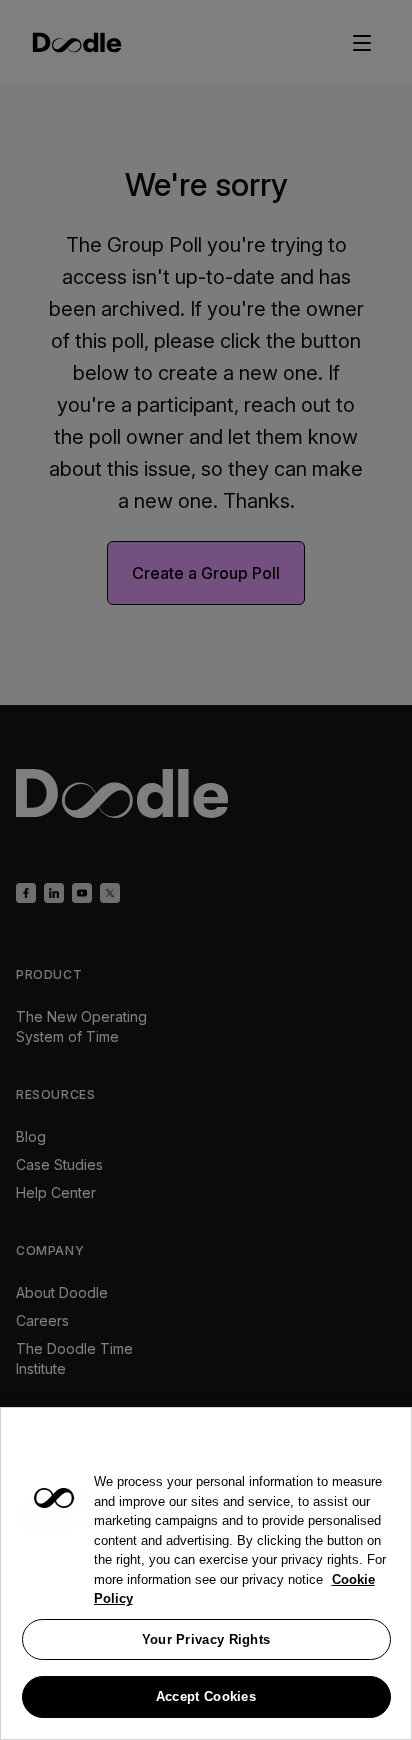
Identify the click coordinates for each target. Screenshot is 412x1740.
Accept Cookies (206, 1696)
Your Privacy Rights (206, 1639)
